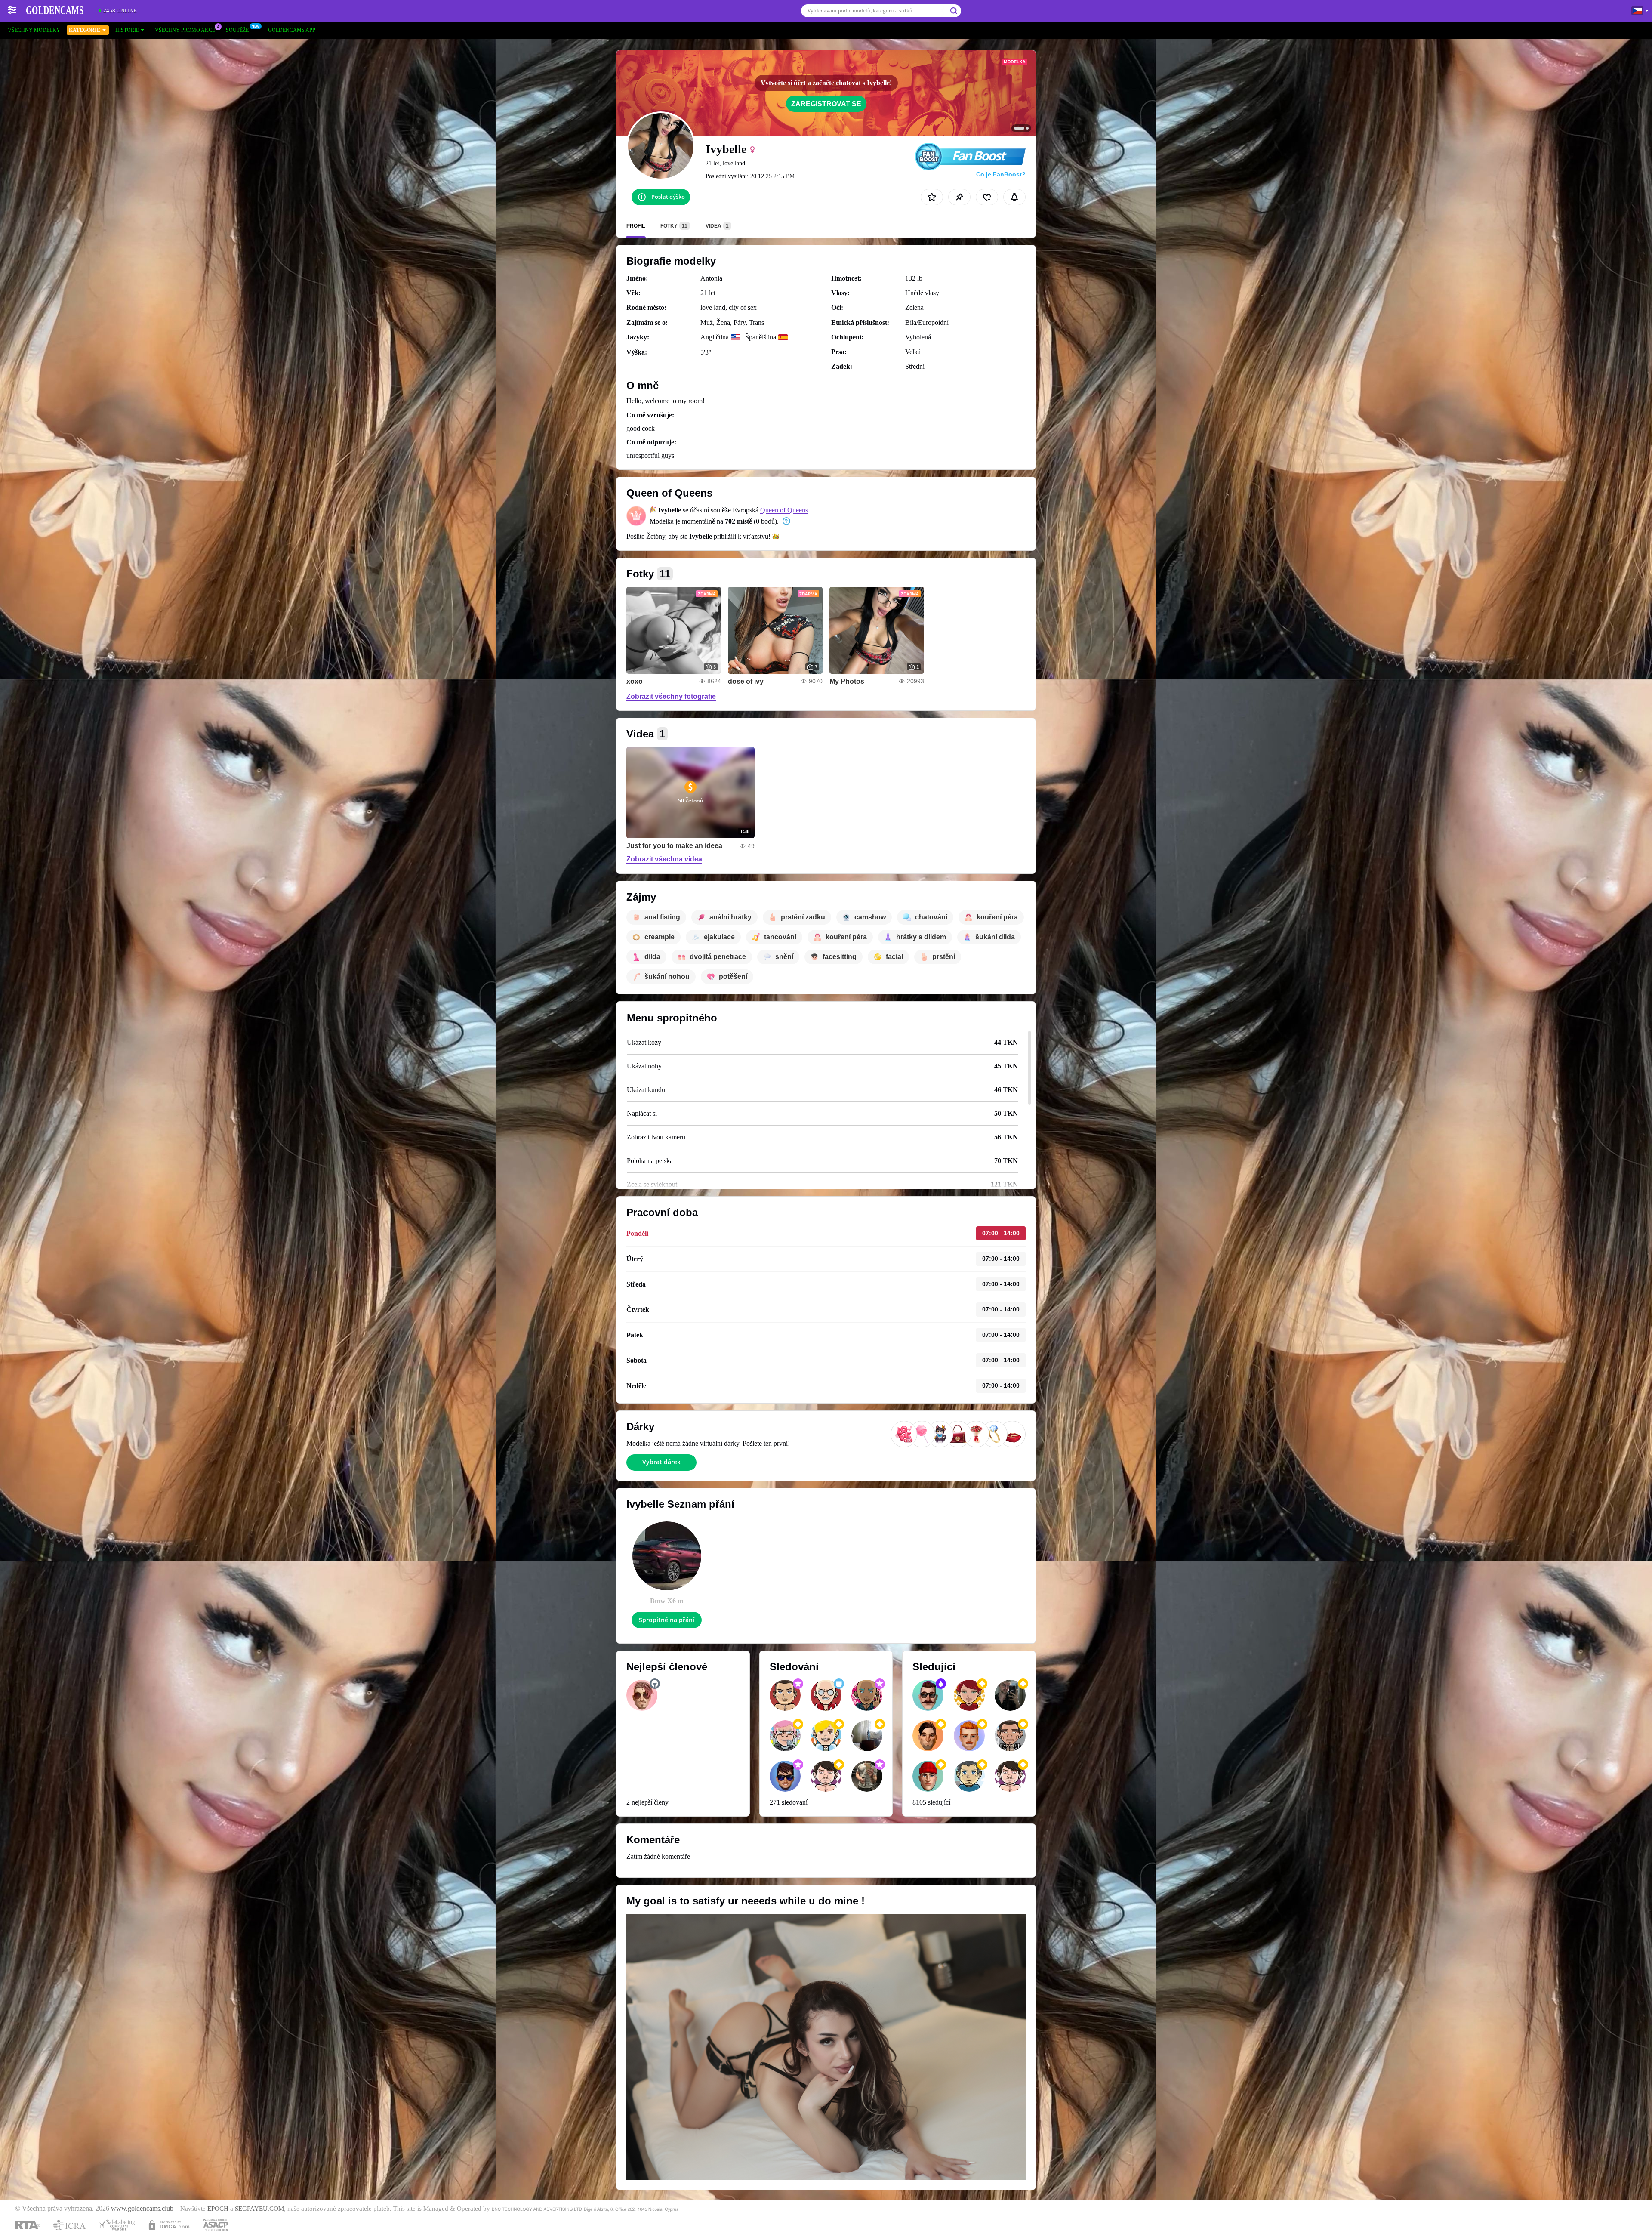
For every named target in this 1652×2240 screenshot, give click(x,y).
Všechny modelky (34, 30)
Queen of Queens (784, 510)
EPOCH (218, 2209)
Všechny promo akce (185, 30)
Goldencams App (292, 30)
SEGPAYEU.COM (259, 2209)
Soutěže (237, 30)
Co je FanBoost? (1001, 174)
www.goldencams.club (142, 2209)
